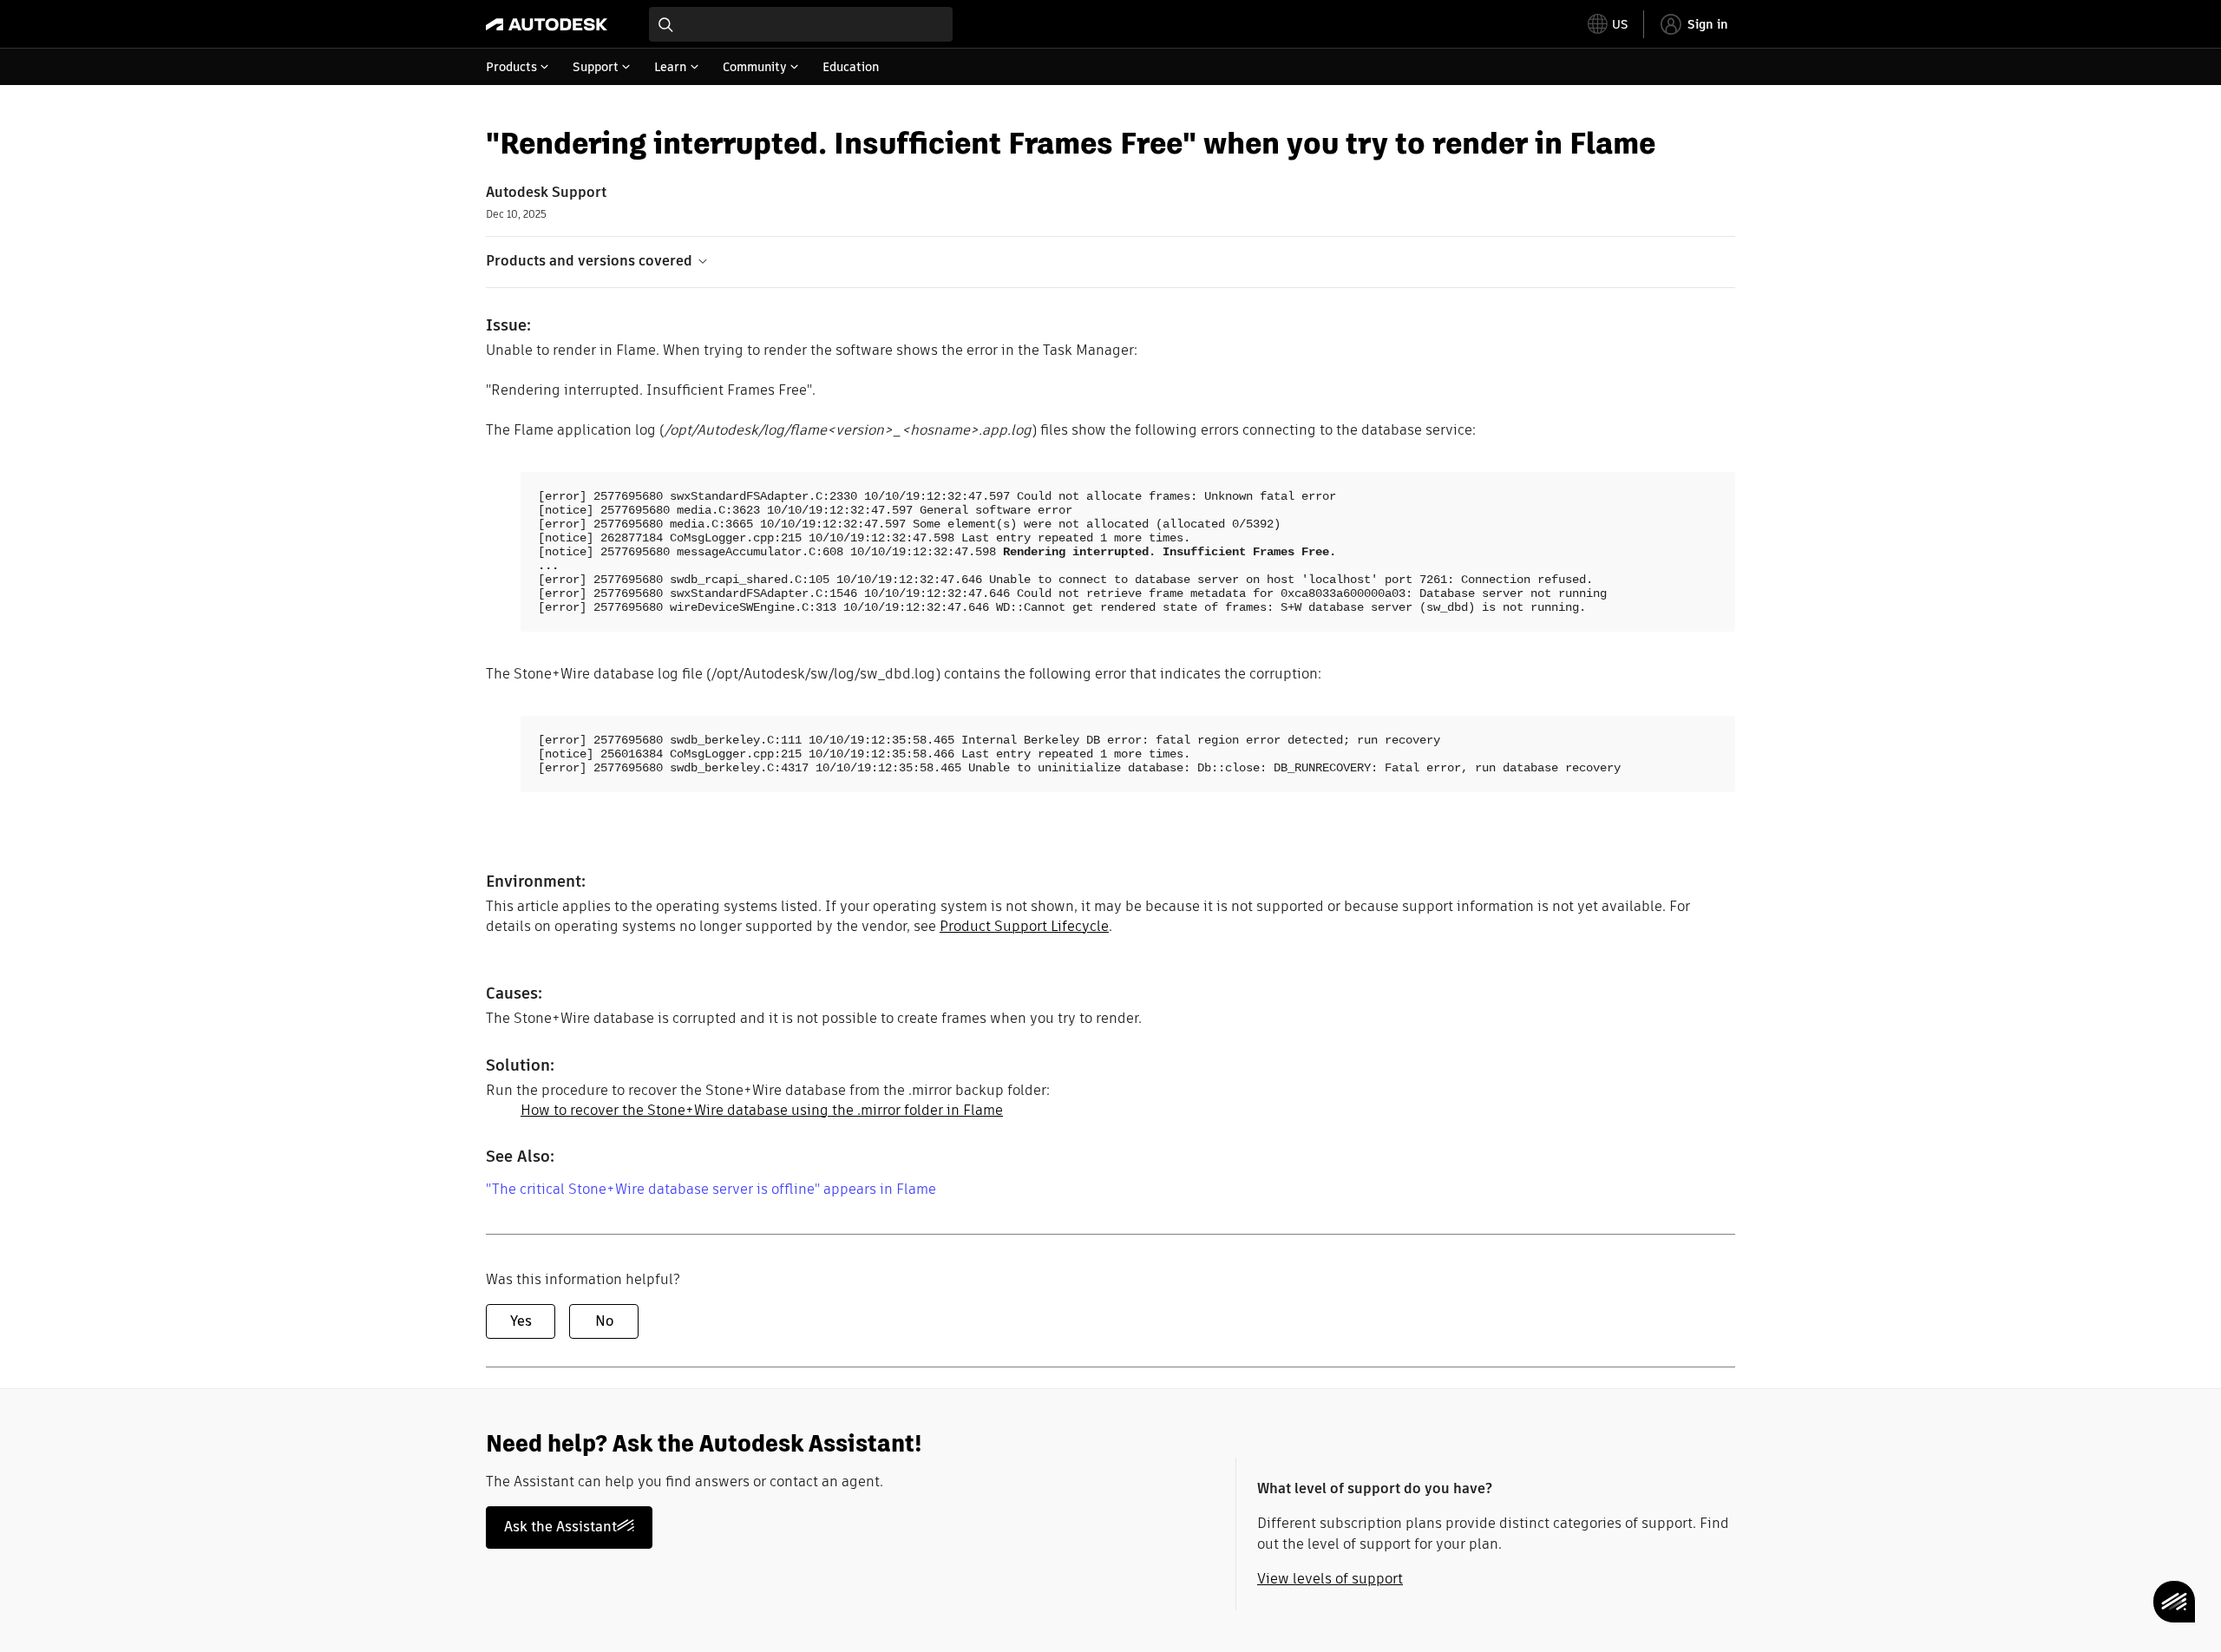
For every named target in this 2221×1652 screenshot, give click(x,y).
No (604, 1321)
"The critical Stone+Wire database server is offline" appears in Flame (711, 1189)
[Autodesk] (547, 24)
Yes (521, 1321)
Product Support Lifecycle (1024, 926)
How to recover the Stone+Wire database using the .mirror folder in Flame (762, 1110)
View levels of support (1330, 1579)
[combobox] (801, 24)
